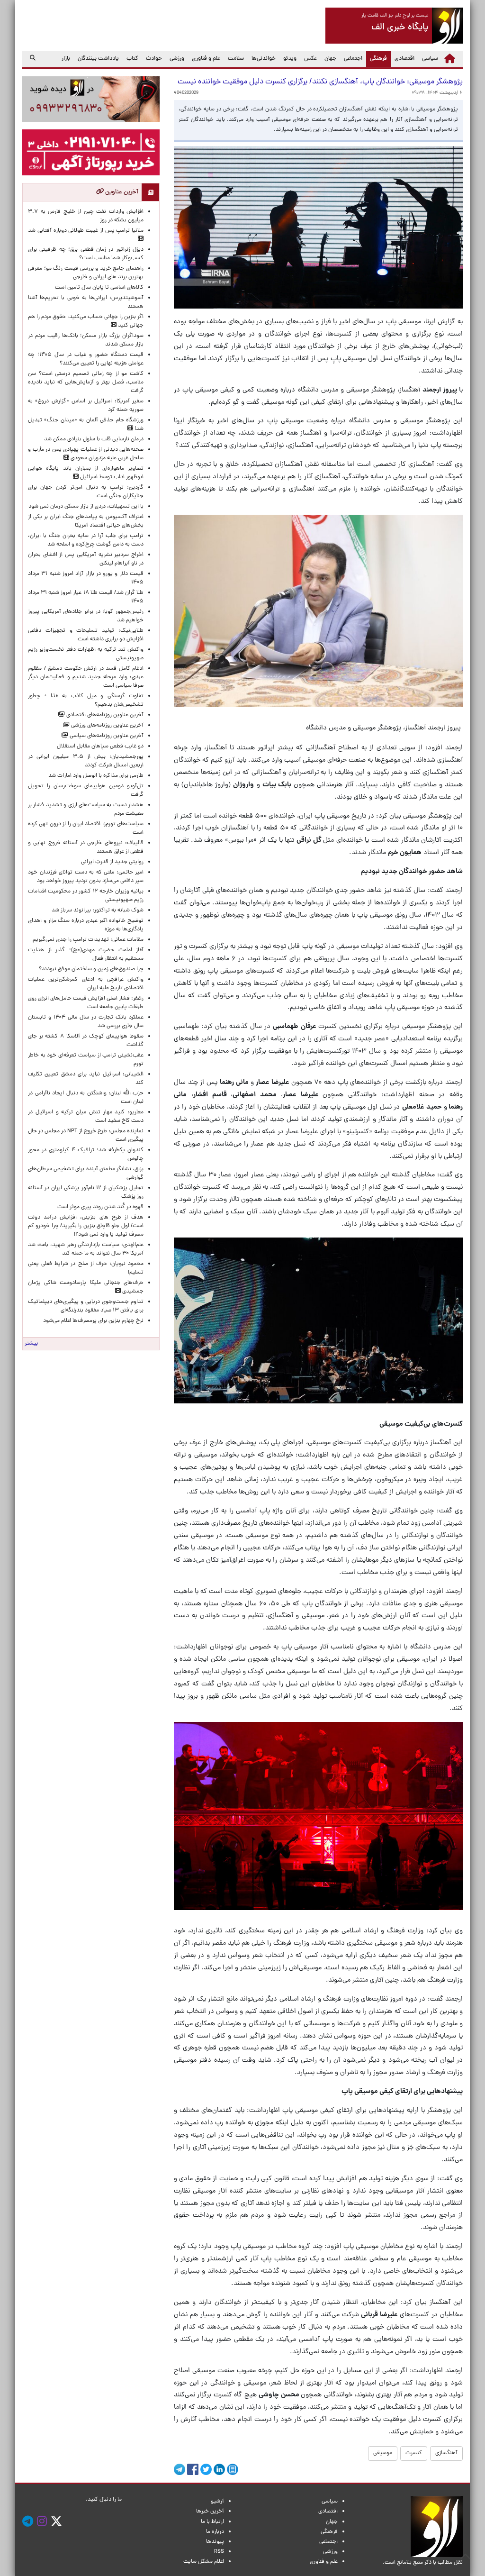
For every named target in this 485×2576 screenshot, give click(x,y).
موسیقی (383, 2453)
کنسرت (414, 2453)
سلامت (236, 59)
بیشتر (31, 1344)
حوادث (154, 59)
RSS (219, 2552)
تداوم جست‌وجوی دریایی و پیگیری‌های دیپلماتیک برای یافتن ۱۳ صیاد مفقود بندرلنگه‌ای (86, 1306)
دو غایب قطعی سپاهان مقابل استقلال (99, 746)
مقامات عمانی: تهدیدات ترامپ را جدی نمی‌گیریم (88, 940)
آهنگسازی (446, 2453)
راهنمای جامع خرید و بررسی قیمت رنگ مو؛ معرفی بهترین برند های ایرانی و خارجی (86, 273)
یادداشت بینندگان (98, 59)
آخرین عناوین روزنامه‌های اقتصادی (104, 715)
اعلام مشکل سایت (204, 2562)
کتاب (132, 59)
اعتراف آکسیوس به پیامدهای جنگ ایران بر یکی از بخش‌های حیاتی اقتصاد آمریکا (86, 521)
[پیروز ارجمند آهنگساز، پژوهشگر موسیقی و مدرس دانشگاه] (318, 611)
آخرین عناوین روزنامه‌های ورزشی (107, 726)
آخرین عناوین (121, 192)
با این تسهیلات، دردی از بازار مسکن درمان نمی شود (86, 507)
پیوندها (215, 2542)
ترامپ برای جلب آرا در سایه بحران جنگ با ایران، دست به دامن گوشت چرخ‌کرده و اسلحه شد (86, 540)
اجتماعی (353, 59)
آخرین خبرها (210, 2512)
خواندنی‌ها (264, 59)
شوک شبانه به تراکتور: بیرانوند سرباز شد (98, 910)
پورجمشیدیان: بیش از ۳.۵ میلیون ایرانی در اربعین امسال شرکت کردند (86, 761)
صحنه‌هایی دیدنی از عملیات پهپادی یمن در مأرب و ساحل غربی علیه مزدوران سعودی (86, 454)
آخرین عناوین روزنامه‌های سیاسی (106, 736)
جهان (330, 59)
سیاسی (430, 59)
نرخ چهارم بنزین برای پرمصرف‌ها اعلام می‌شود (93, 1321)
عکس (310, 59)
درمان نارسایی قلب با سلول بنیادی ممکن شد (94, 439)
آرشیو (217, 2502)
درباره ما (215, 2532)
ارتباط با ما (212, 2522)
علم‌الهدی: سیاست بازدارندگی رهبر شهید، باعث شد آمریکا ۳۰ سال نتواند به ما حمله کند (86, 1249)
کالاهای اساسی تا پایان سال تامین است (99, 288)
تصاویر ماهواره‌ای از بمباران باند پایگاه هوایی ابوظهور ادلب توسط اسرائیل (86, 473)
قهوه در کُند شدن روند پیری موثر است (99, 1207)
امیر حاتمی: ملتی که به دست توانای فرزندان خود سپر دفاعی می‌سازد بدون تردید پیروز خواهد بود (86, 877)
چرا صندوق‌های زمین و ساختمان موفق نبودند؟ (91, 969)
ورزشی (177, 59)
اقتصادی (404, 59)
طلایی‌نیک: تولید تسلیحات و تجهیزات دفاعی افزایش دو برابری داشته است (86, 635)
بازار (66, 59)
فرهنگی (377, 59)
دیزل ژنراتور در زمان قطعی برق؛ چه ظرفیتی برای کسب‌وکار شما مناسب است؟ (86, 254)
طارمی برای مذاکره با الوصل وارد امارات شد (94, 776)
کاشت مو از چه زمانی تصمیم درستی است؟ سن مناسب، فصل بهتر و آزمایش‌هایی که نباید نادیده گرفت (86, 382)
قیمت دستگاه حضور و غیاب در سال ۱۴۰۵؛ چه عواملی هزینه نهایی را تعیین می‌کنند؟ (86, 359)
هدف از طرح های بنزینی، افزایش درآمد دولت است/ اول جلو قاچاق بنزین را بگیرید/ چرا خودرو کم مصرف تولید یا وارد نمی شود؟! (86, 1226)
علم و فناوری (206, 59)
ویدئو (290, 59)
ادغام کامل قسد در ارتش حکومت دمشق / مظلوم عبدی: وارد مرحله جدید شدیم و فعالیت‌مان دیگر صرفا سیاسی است (86, 677)
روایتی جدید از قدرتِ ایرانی (112, 862)
